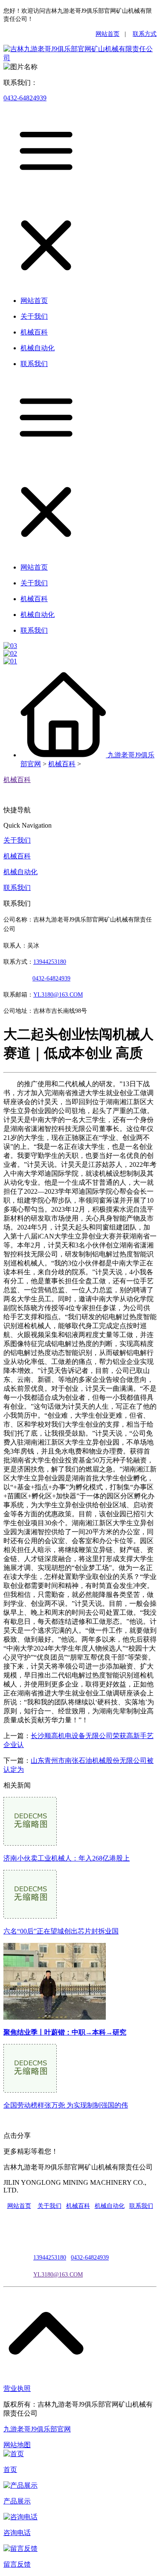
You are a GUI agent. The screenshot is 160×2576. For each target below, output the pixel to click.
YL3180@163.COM (58, 2275)
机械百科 (62, 764)
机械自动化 (20, 872)
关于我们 (17, 840)
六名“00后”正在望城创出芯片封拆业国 (61, 1931)
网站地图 (17, 2445)
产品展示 (17, 2501)
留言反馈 (17, 2564)
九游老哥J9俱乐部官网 (37, 2429)
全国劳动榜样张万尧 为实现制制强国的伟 (66, 2105)
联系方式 (145, 34)
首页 (10, 2470)
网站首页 (108, 34)
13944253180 (50, 962)
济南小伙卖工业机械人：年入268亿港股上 (67, 1858)
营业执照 (17, 2388)
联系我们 (17, 888)
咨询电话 (17, 2533)
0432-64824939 (25, 98)
